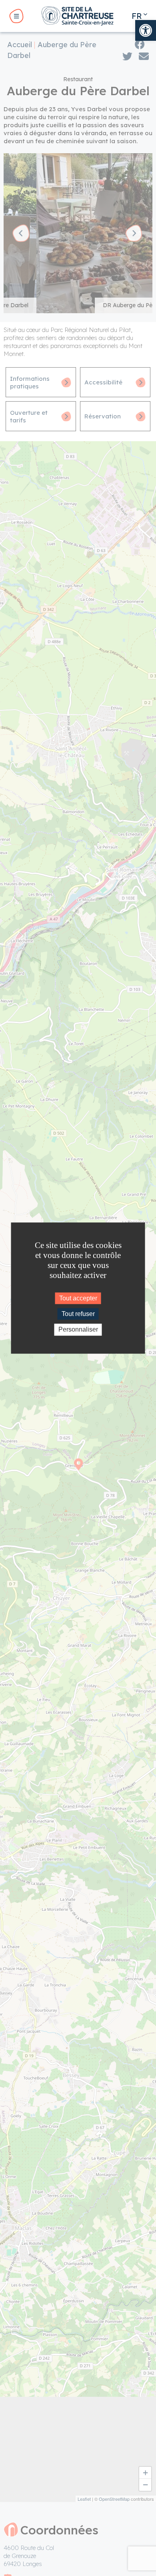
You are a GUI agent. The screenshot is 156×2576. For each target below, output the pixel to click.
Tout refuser (78, 1314)
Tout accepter (78, 1298)
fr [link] (137, 16)
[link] (146, 30)
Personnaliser (78, 1330)
